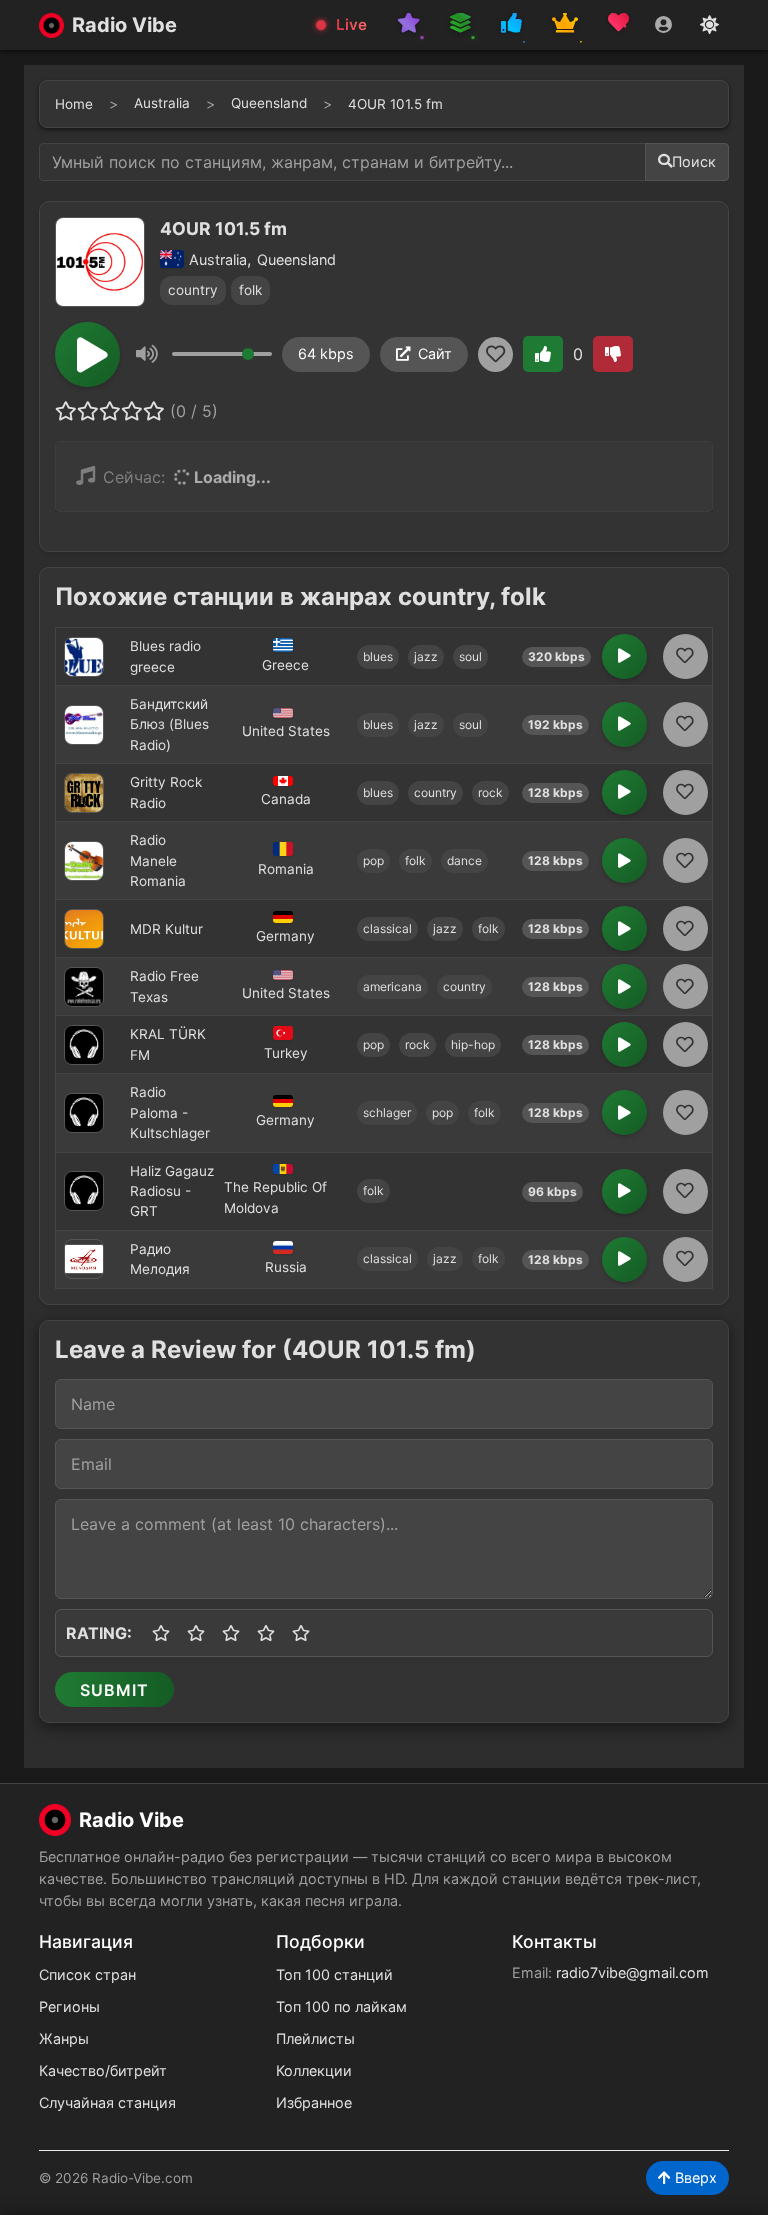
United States (286, 731)
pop (373, 860)
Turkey (286, 1053)
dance (464, 860)
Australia (162, 103)
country (193, 290)
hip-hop (473, 1044)
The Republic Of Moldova (275, 1197)
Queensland (269, 103)
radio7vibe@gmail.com (632, 1972)
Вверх (694, 2177)
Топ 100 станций (334, 1974)
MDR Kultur (166, 929)
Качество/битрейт (103, 2070)
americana (392, 986)
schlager (387, 1112)
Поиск (694, 161)
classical (387, 928)
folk (250, 290)
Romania (286, 869)
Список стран (87, 1974)
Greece (285, 665)
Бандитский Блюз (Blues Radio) (169, 724)
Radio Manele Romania (158, 860)
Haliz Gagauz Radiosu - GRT (172, 1191)
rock (490, 792)
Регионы (69, 2006)
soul (470, 656)
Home (74, 104)
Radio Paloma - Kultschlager (170, 1112)
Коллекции (314, 2070)
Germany (285, 936)
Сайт (435, 353)
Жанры (64, 2038)
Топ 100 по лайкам (341, 2006)
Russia (286, 1267)
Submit (114, 1690)
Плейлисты (315, 2038)
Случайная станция (107, 2102)
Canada (286, 799)
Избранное (314, 2102)
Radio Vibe (124, 25)
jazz (426, 656)
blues (378, 656)
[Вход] (663, 25)
